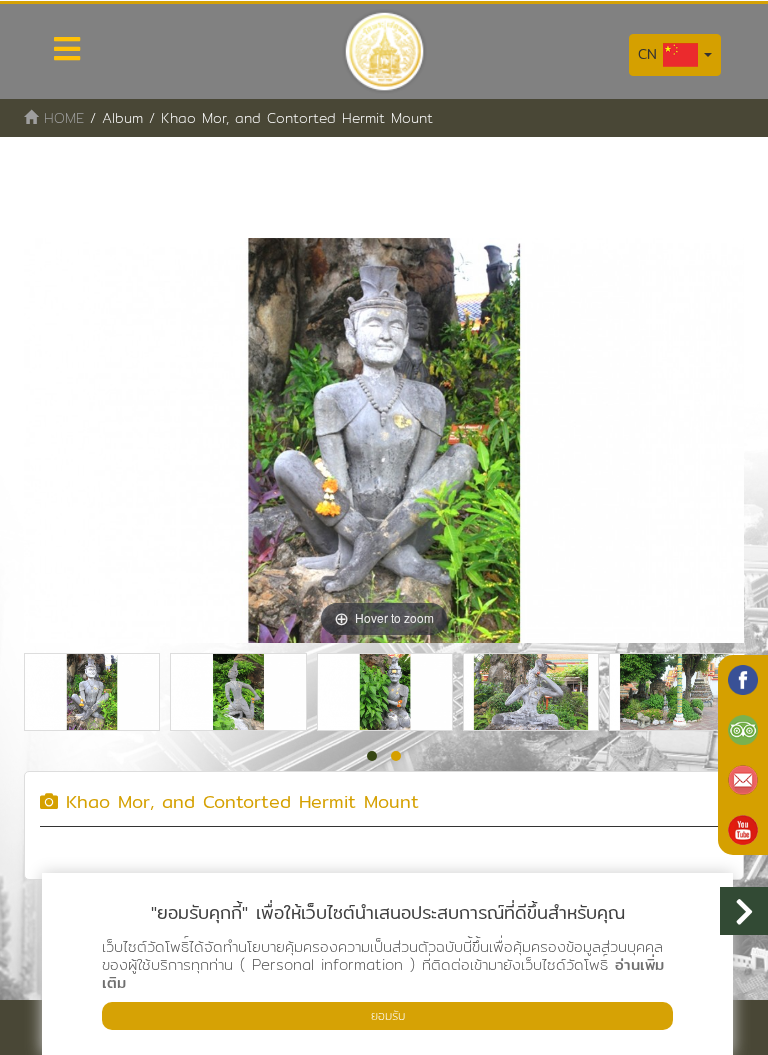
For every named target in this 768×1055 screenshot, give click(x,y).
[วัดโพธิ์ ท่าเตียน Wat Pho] (743, 680)
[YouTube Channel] (743, 830)
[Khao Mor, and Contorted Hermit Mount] (92, 692)
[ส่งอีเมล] (743, 780)
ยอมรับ (388, 1015)
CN (650, 54)
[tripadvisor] (743, 730)
